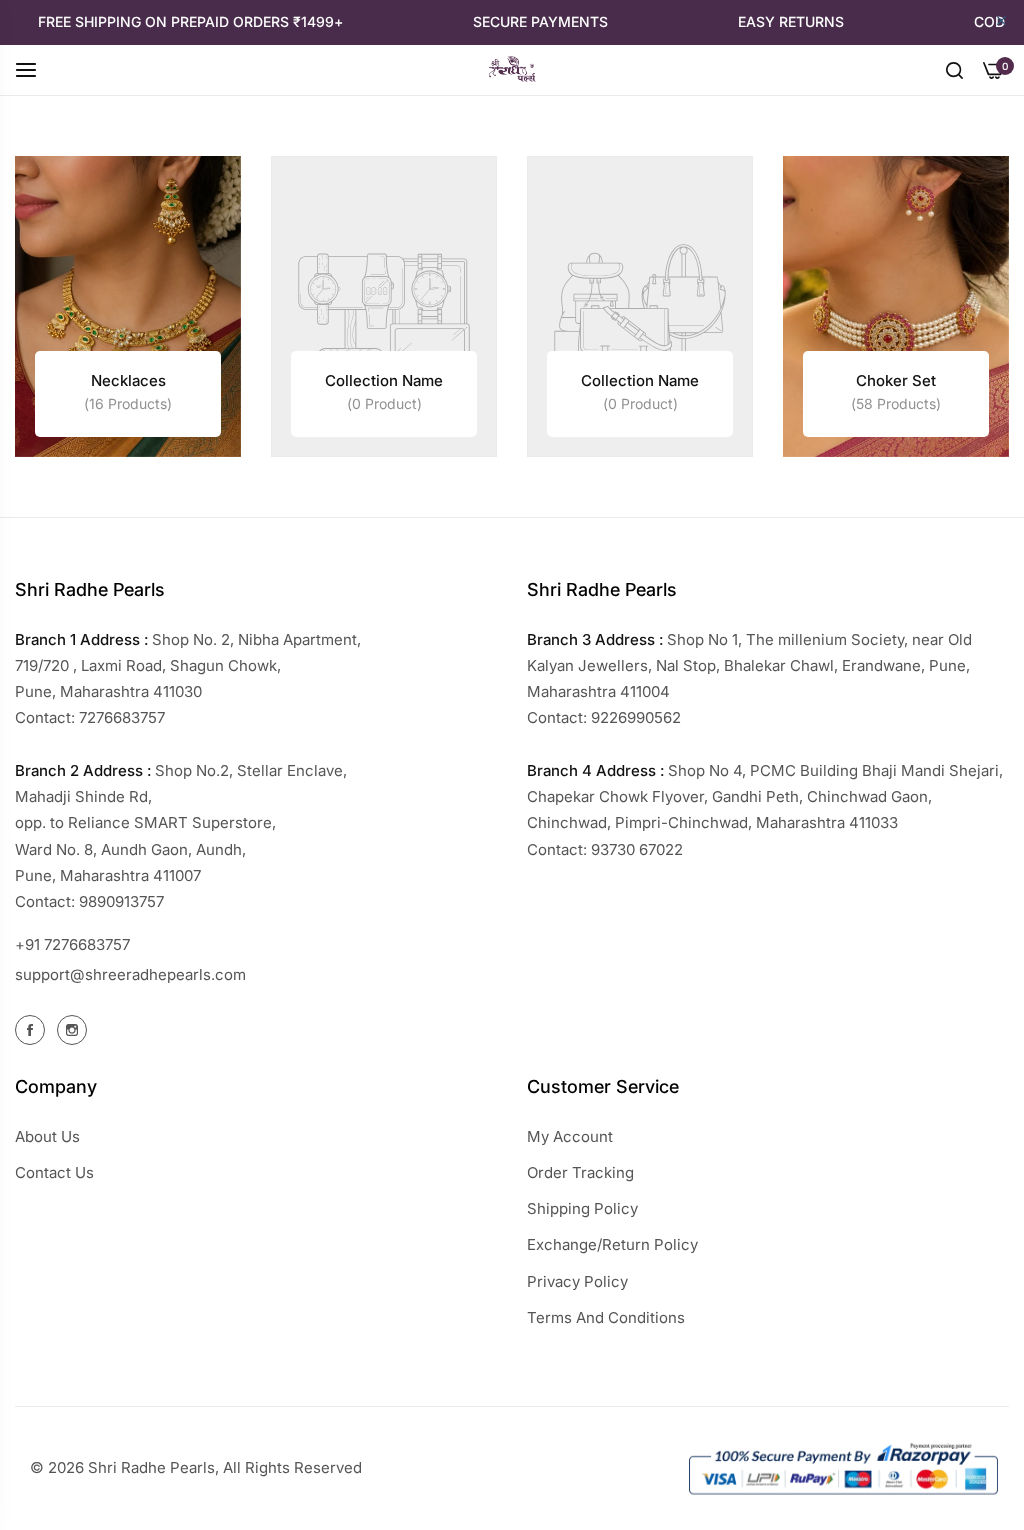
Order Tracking (580, 1172)
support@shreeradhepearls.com (130, 974)
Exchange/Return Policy (612, 1244)
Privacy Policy (577, 1281)
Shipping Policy (582, 1208)
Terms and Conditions (606, 1317)
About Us (47, 1136)
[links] (128, 306)
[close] (1001, 22)
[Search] (954, 69)
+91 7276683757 (72, 944)
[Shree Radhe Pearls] (512, 70)
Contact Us (54, 1172)
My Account (570, 1136)
